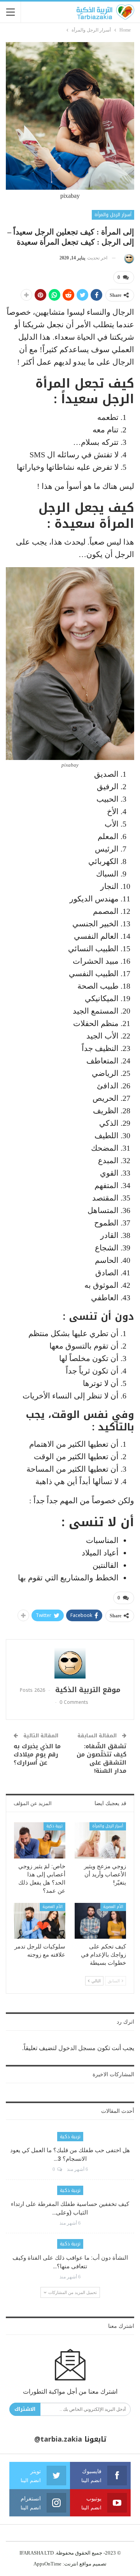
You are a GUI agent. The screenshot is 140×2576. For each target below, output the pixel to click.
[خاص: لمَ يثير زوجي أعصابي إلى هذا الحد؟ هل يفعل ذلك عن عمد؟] (40, 1840)
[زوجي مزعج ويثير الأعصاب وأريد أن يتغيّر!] (100, 1840)
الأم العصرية (113, 1907)
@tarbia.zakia (58, 2439)
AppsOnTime (47, 2564)
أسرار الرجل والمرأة (113, 215)
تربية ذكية (54, 1826)
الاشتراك (25, 2409)
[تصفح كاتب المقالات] (128, 258)
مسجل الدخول (77, 2048)
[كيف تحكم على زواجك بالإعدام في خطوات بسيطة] (100, 1921)
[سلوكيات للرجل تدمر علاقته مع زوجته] (40, 1921)
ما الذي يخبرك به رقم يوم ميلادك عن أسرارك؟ (37, 1754)
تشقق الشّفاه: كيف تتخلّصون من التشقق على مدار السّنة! (101, 1759)
